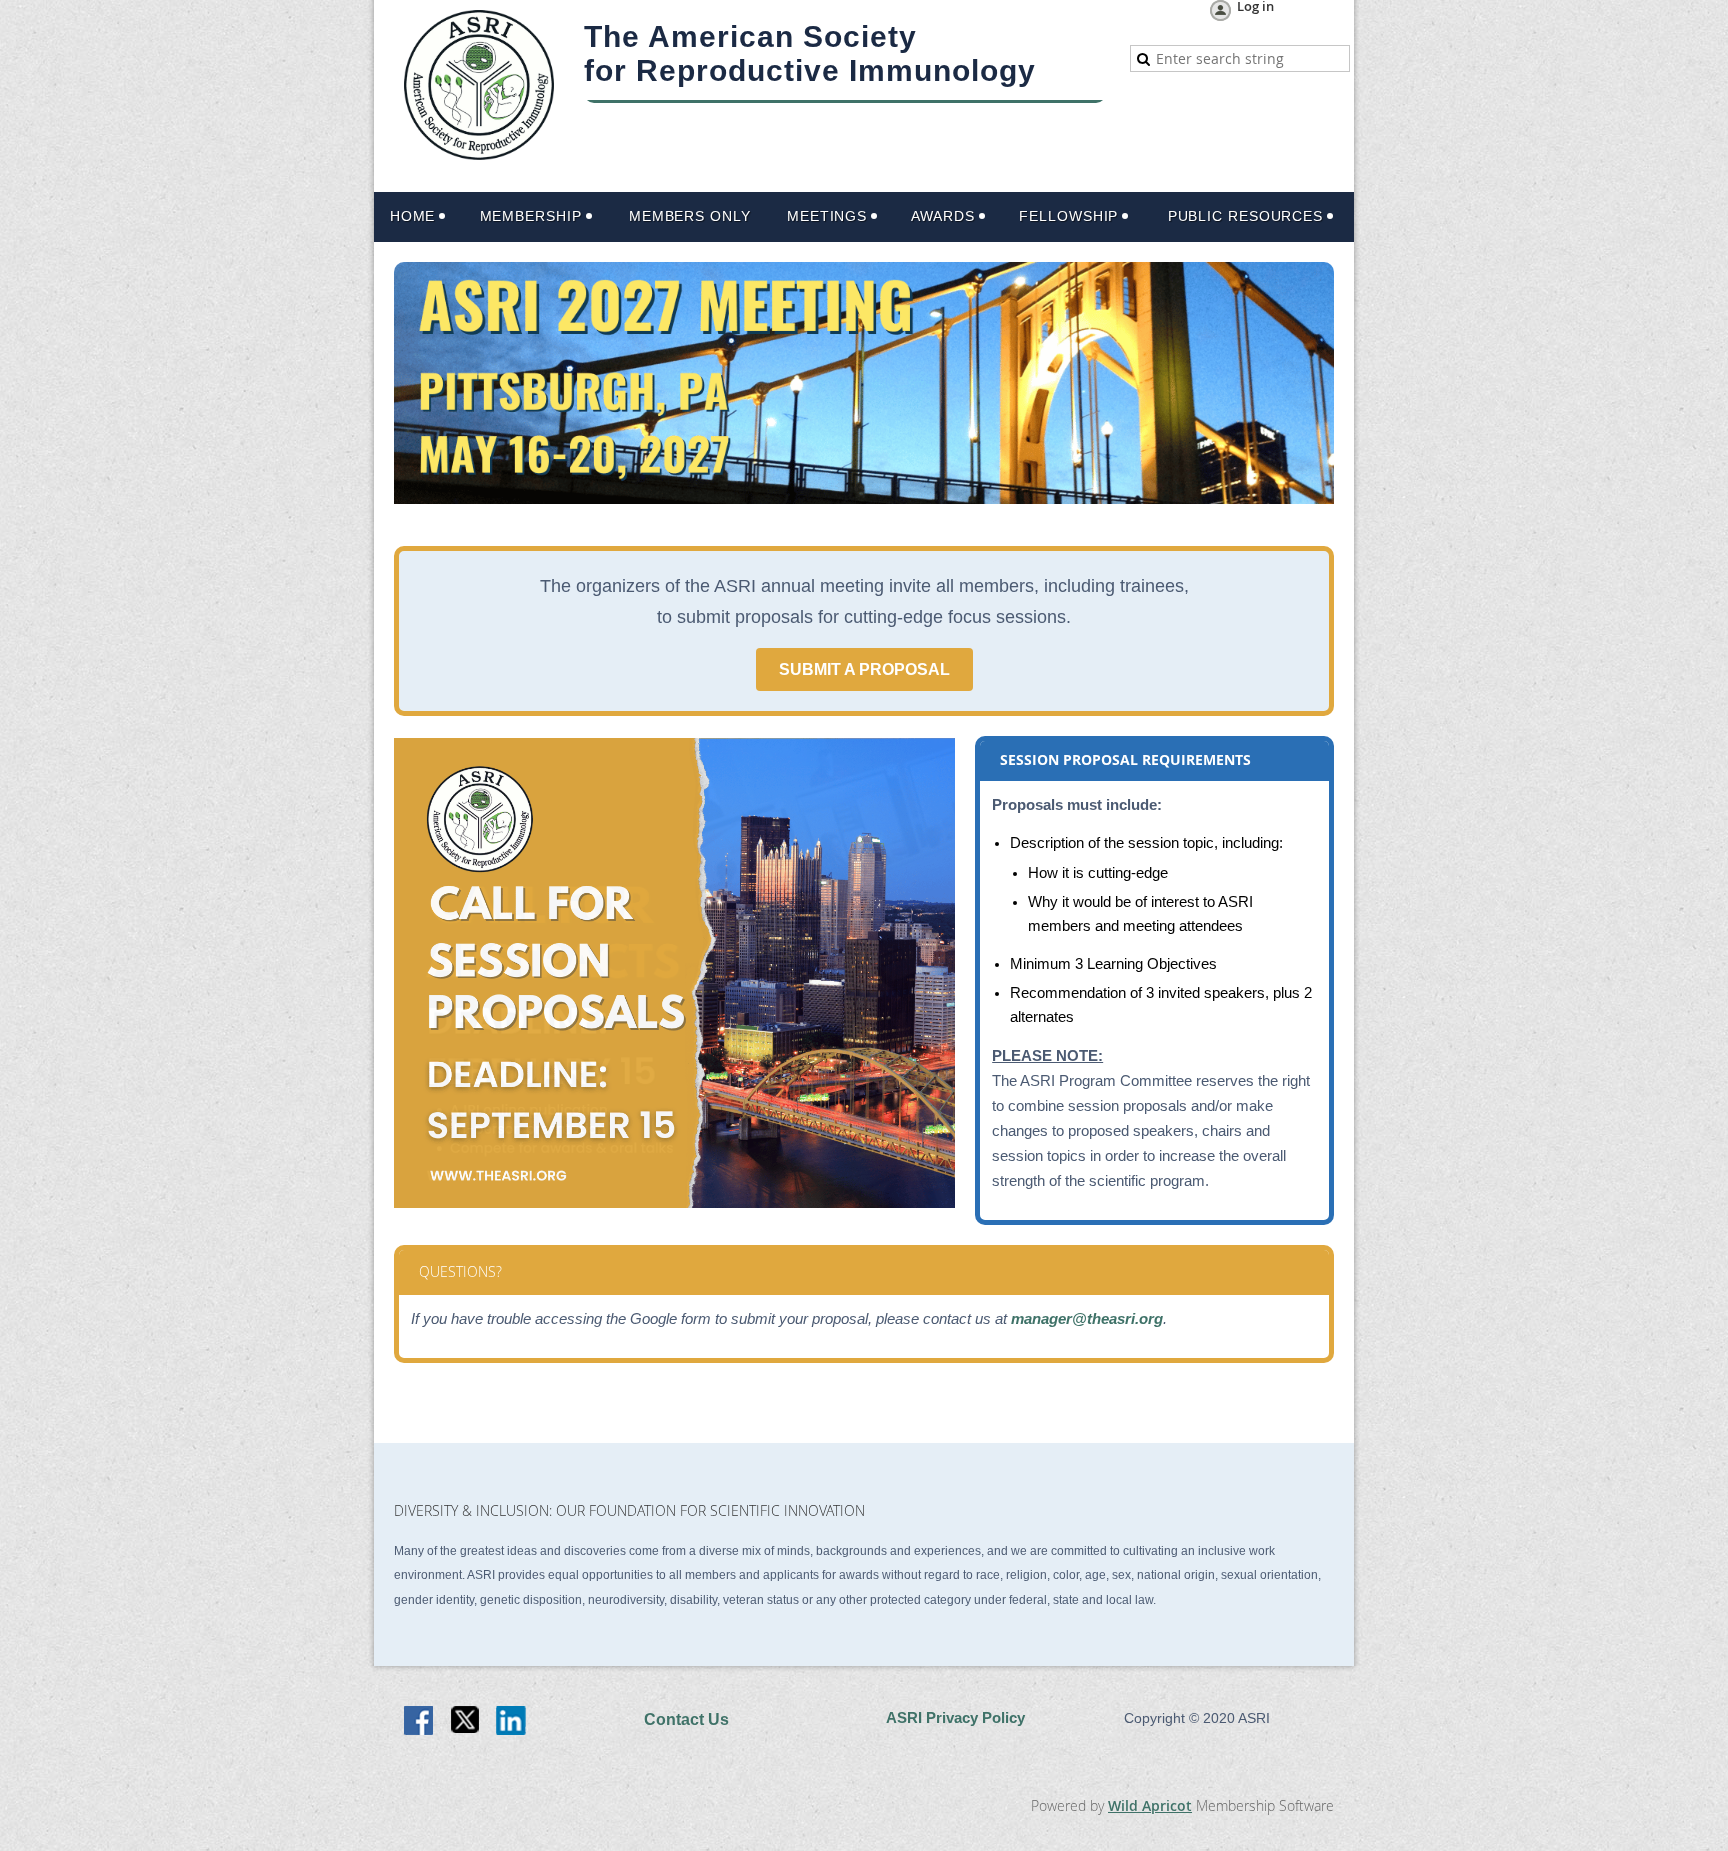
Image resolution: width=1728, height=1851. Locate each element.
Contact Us (686, 1719)
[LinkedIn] (512, 1722)
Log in (1255, 7)
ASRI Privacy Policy (955, 1718)
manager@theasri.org (1087, 1319)
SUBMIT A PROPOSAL (864, 669)
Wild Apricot (1150, 1805)
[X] (466, 1722)
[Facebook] (420, 1722)
